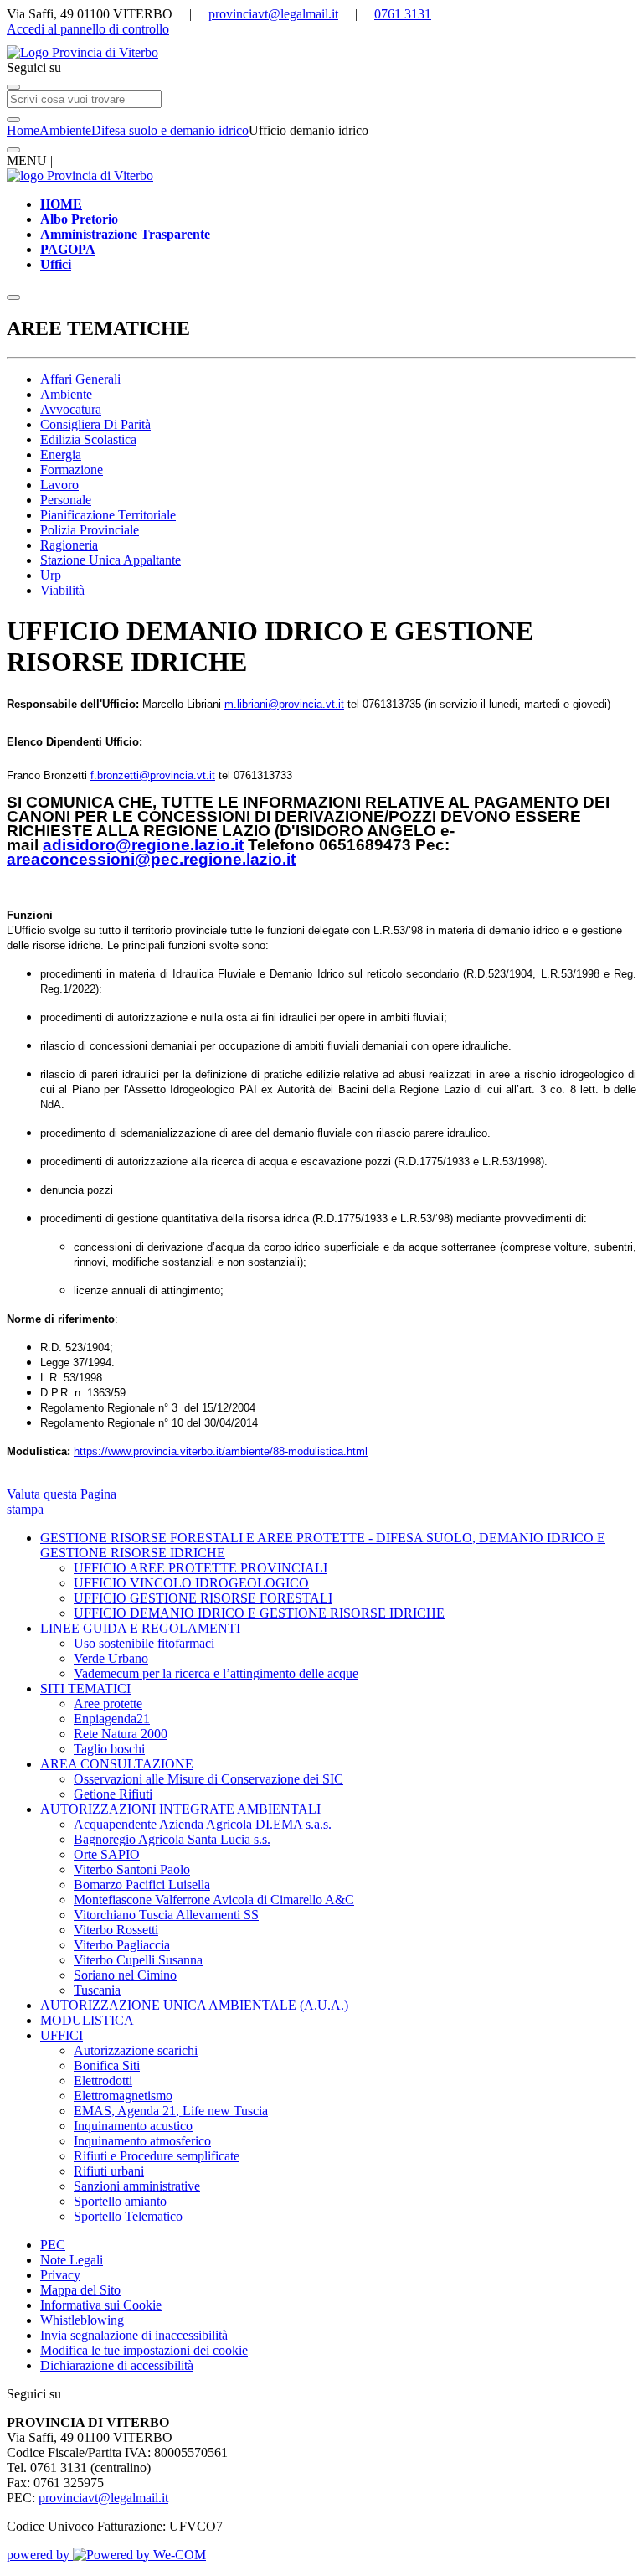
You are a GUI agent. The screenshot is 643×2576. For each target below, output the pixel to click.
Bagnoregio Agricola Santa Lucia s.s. (172, 1839)
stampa (25, 1509)
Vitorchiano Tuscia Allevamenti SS (166, 1915)
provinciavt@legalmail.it (273, 14)
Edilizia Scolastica (88, 439)
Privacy (60, 2275)
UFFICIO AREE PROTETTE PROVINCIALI (201, 1568)
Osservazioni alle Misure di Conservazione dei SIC (208, 1779)
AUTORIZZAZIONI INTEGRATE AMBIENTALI (180, 1809)
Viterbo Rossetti (116, 1930)
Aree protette (108, 1704)
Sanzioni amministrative (137, 2186)
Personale (66, 500)
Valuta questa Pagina (62, 1494)
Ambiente (65, 130)
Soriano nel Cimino (125, 1975)
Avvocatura (71, 409)
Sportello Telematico (128, 2216)
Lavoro (59, 485)
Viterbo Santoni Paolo (132, 1869)
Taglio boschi (109, 1749)
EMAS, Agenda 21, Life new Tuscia (171, 2111)
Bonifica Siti (107, 2065)
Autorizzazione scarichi (136, 2050)
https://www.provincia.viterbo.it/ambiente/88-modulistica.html (221, 1451)
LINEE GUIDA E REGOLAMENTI (140, 1628)
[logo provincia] (321, 53)
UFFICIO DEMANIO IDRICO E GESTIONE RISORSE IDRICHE (259, 1613)
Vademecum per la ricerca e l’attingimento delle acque (216, 1673)
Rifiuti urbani (109, 2171)
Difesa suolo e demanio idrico (170, 130)
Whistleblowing (82, 2320)
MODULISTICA (87, 2020)
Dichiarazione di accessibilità (117, 2365)
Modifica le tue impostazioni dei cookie (144, 2350)
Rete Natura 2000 (121, 1734)
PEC (53, 2245)
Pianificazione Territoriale (108, 515)
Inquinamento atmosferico (142, 2141)
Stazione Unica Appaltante (111, 560)
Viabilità (62, 590)
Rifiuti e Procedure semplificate (157, 2156)
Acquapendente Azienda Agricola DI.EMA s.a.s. (203, 1824)
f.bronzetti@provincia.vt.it (153, 775)
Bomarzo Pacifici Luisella (142, 1884)
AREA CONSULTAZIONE (117, 1764)
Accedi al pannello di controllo (88, 29)
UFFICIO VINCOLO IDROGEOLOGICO (191, 1583)
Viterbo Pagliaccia (122, 1945)
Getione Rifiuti (113, 1794)
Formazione (72, 470)
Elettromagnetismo (123, 2096)
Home (23, 130)
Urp (51, 575)
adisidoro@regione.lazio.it (143, 845)
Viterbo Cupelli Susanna (138, 1960)
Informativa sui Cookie (101, 2305)
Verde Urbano (111, 1658)
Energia (61, 454)
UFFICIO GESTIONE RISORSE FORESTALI (203, 1598)
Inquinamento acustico (133, 2126)
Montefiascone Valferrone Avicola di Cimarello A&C (214, 1900)
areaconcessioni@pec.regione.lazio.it (151, 859)
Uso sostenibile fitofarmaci (144, 1643)
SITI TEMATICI (85, 1688)
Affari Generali (80, 379)
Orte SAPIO (107, 1854)
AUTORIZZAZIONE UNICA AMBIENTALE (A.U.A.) (194, 2005)
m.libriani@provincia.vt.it (284, 704)
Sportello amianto (120, 2201)
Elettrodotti (103, 2080)
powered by (40, 2555)
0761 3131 (403, 14)
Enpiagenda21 (112, 1719)
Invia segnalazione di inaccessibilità (134, 2335)
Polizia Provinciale (90, 530)
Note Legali (72, 2260)
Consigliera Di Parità (95, 424)
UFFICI (62, 2035)
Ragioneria (69, 545)
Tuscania (97, 1990)
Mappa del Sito (80, 2290)
